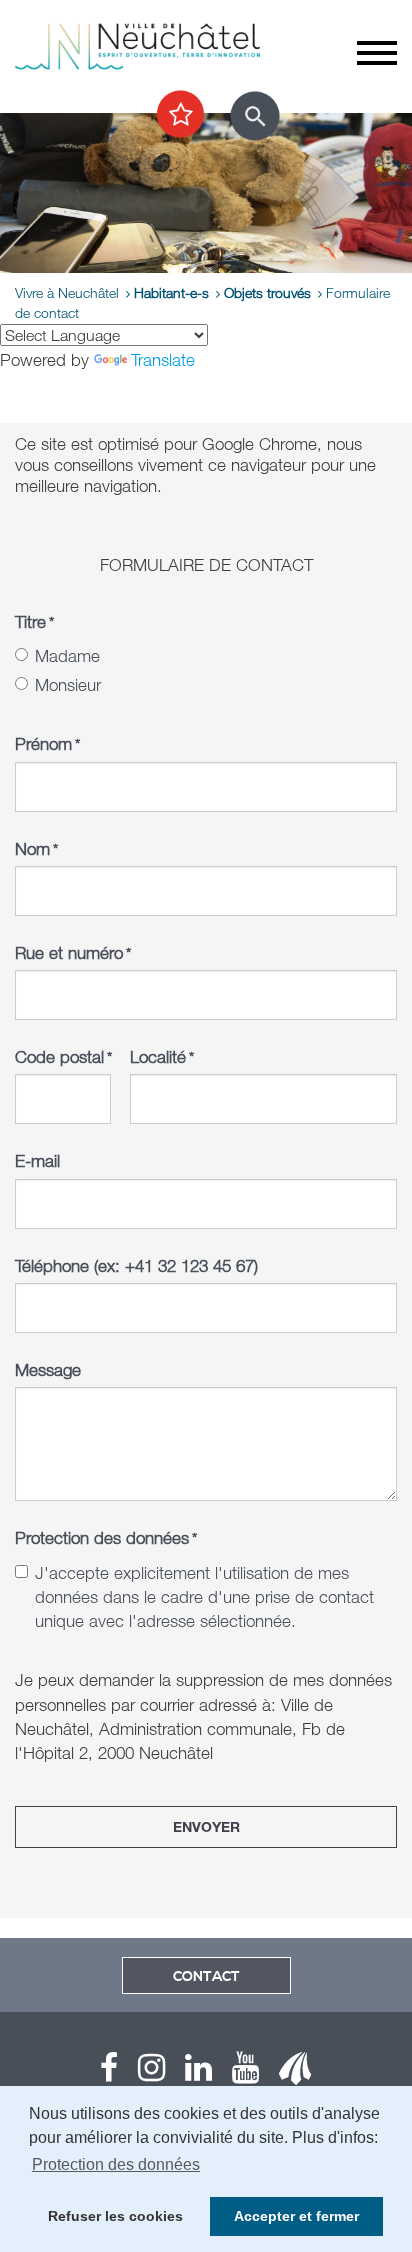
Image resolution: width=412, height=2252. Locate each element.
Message (48, 1369)
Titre (34, 621)
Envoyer (206, 1826)
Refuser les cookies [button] (115, 2216)
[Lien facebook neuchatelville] (109, 2072)
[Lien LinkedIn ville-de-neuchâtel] (188, 2072)
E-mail (37, 1160)
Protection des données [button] (116, 2164)
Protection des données (106, 1537)
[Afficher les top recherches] (180, 115)
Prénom (47, 743)
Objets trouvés (267, 292)
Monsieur (68, 684)
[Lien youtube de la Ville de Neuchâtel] (235, 2072)
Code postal (63, 1056)
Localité (162, 1056)
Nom (36, 848)
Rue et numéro (73, 952)
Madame (67, 655)
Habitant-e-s (171, 292)
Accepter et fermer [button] (296, 2216)
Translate (163, 359)
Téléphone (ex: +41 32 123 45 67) (136, 1265)
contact (206, 1977)
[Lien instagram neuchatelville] (141, 2072)
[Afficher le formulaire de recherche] (255, 116)
